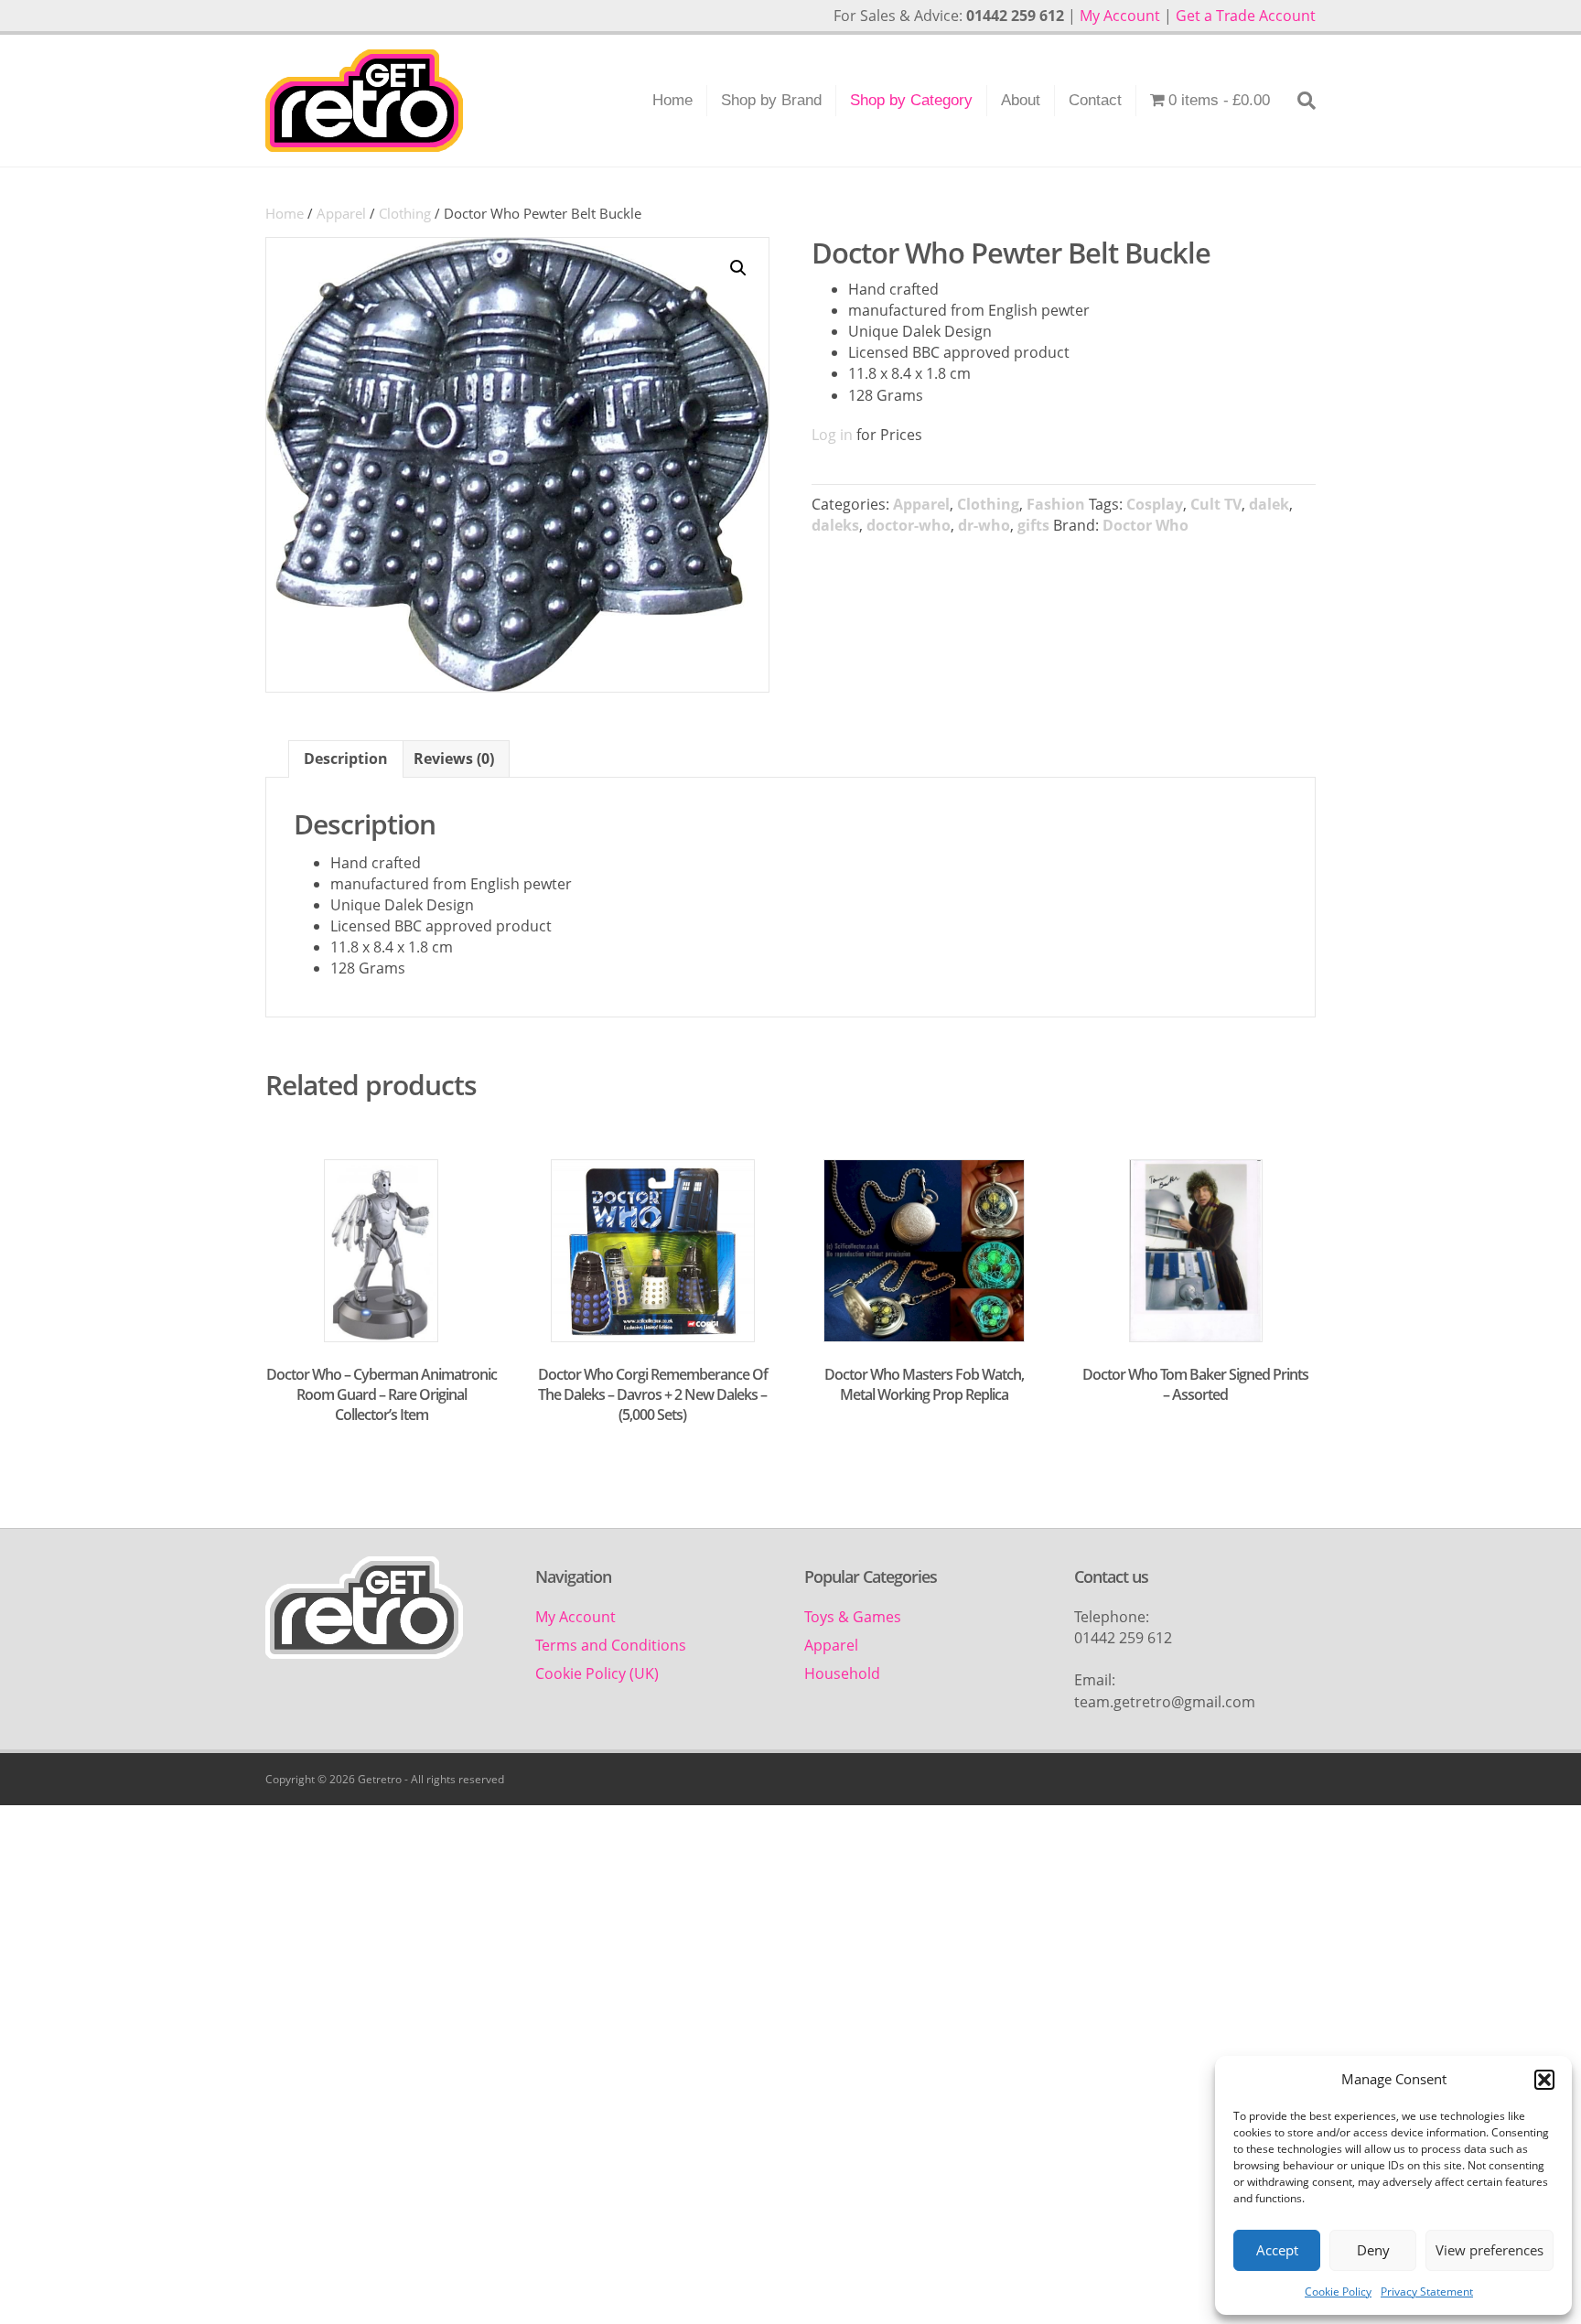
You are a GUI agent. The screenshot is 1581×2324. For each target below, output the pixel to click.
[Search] (1300, 101)
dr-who (984, 525)
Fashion (1056, 504)
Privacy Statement (1427, 2292)
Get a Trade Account (1246, 16)
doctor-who (909, 525)
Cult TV (1216, 504)
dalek (1269, 504)
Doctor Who (1145, 525)
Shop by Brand (771, 100)
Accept (1277, 2250)
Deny (1373, 2250)
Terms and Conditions (611, 1645)
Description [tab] (346, 759)
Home (672, 100)
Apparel (341, 213)
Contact (1095, 100)
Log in (832, 435)
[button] (1544, 2080)
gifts (1033, 525)
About (1021, 100)
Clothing (405, 213)
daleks (835, 525)
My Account (1120, 16)
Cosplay (1155, 504)
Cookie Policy (1338, 2292)
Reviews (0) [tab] (454, 759)
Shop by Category (911, 100)
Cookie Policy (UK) (597, 1673)
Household (842, 1673)
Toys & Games (853, 1617)
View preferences (1490, 2250)
